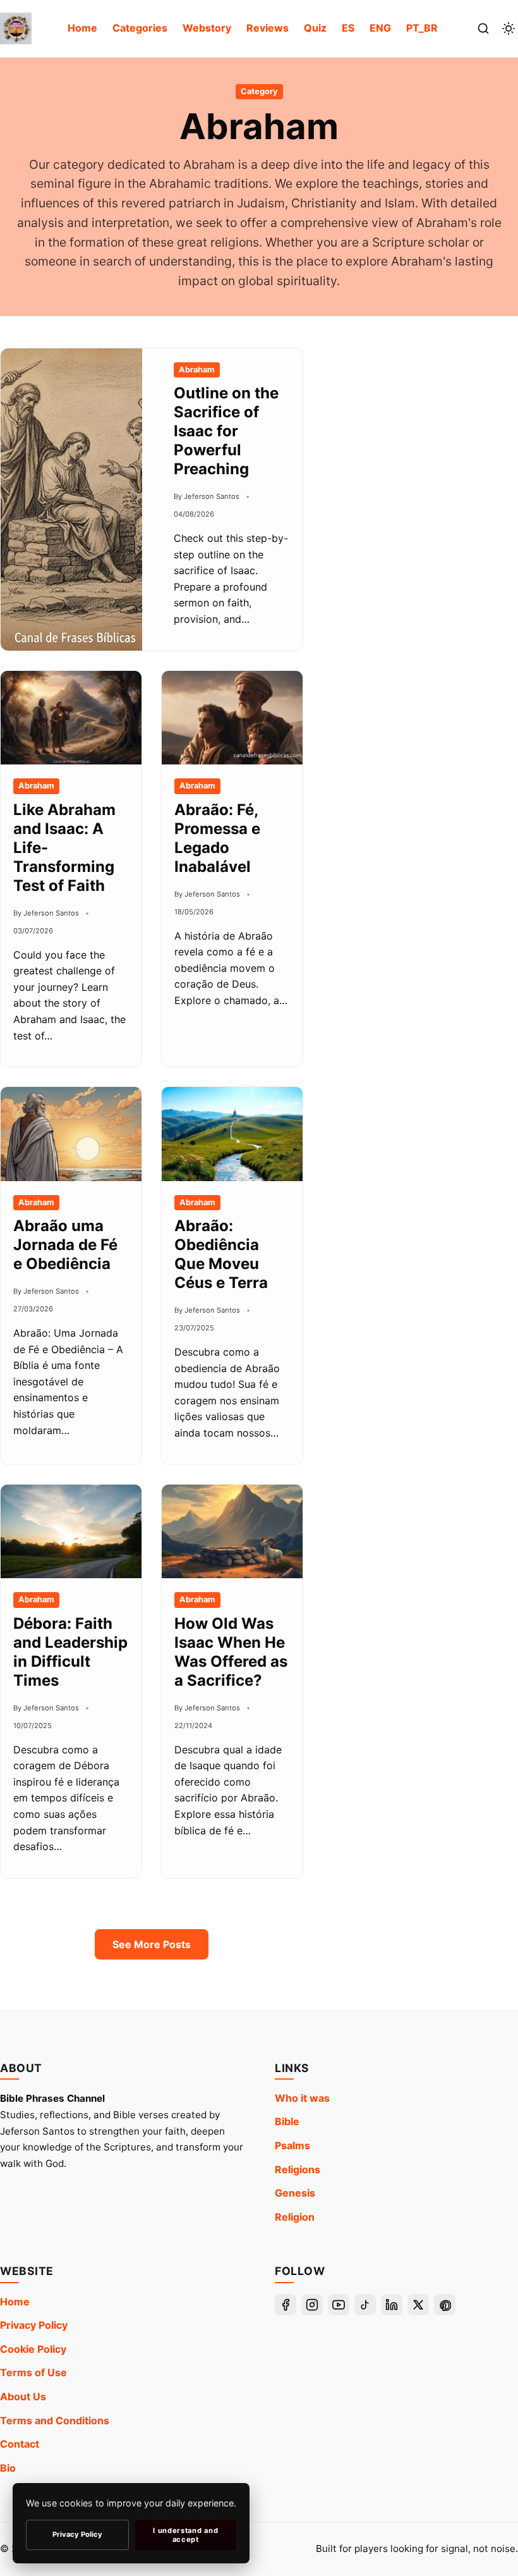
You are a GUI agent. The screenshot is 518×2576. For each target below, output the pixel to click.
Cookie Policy (33, 2349)
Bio (8, 2468)
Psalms (292, 2145)
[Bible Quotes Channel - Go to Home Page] (16, 28)
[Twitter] (418, 2305)
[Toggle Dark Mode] (509, 28)
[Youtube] (339, 2305)
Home (82, 28)
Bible (287, 2121)
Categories (140, 28)
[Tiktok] (365, 2305)
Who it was (302, 2098)
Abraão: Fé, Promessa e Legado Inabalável (217, 838)
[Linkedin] (392, 2305)
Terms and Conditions (55, 2420)
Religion (295, 2217)
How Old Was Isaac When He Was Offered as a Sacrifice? (231, 1652)
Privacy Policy (34, 2325)
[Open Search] (483, 28)
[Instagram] (312, 2305)
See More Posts (152, 1944)
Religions (298, 2169)
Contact (20, 2444)
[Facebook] (286, 2305)
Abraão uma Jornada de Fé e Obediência (65, 1245)
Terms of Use (33, 2372)
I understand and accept (185, 2535)
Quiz (315, 28)
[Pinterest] (445, 2305)
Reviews (268, 28)
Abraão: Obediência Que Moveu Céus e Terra (221, 1254)
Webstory (207, 28)
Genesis (295, 2193)
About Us (23, 2396)
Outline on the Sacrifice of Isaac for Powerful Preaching (226, 431)
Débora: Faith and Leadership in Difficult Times (70, 1652)
